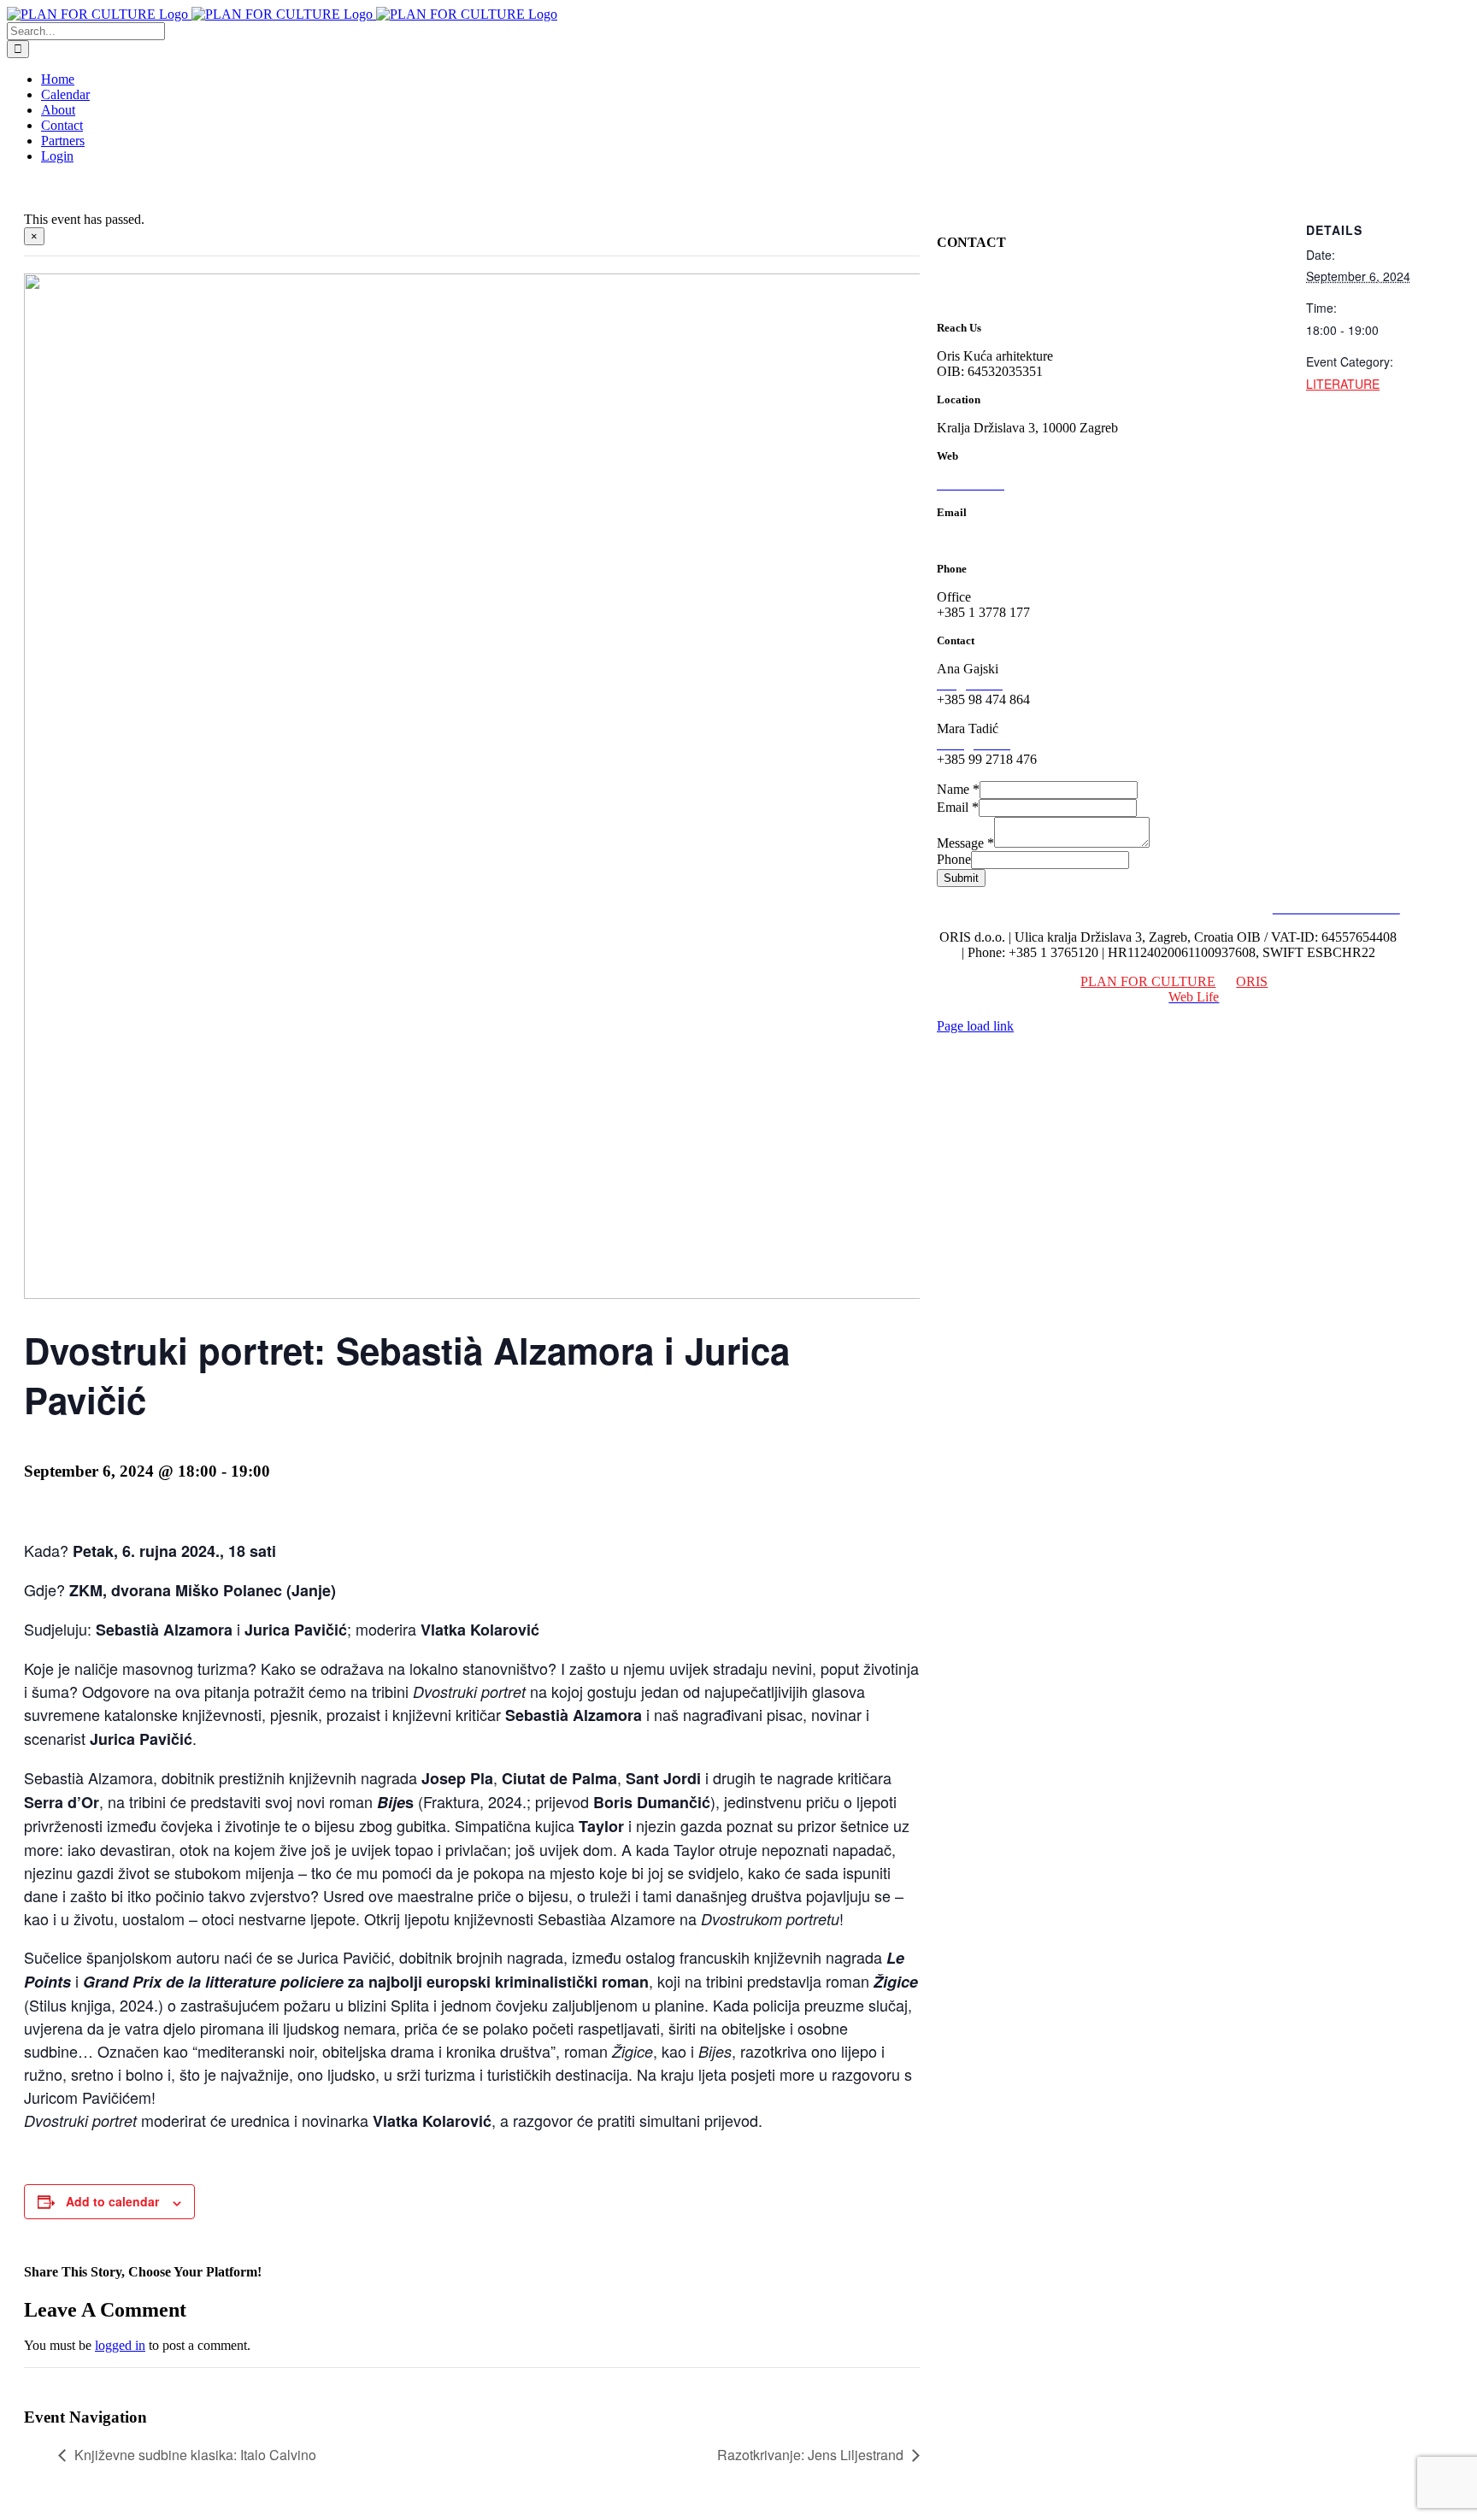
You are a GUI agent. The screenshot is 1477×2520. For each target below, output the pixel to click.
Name (958, 789)
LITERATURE (1343, 384)
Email (958, 807)
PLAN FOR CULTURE (1148, 981)
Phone (954, 859)
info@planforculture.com (1005, 540)
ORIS (1252, 981)
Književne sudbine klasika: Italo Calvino (195, 2455)
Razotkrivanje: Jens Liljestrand (810, 2455)
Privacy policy (1224, 908)
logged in (120, 2345)
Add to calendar (112, 2201)
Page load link (975, 1026)
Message (965, 843)
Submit (961, 878)
